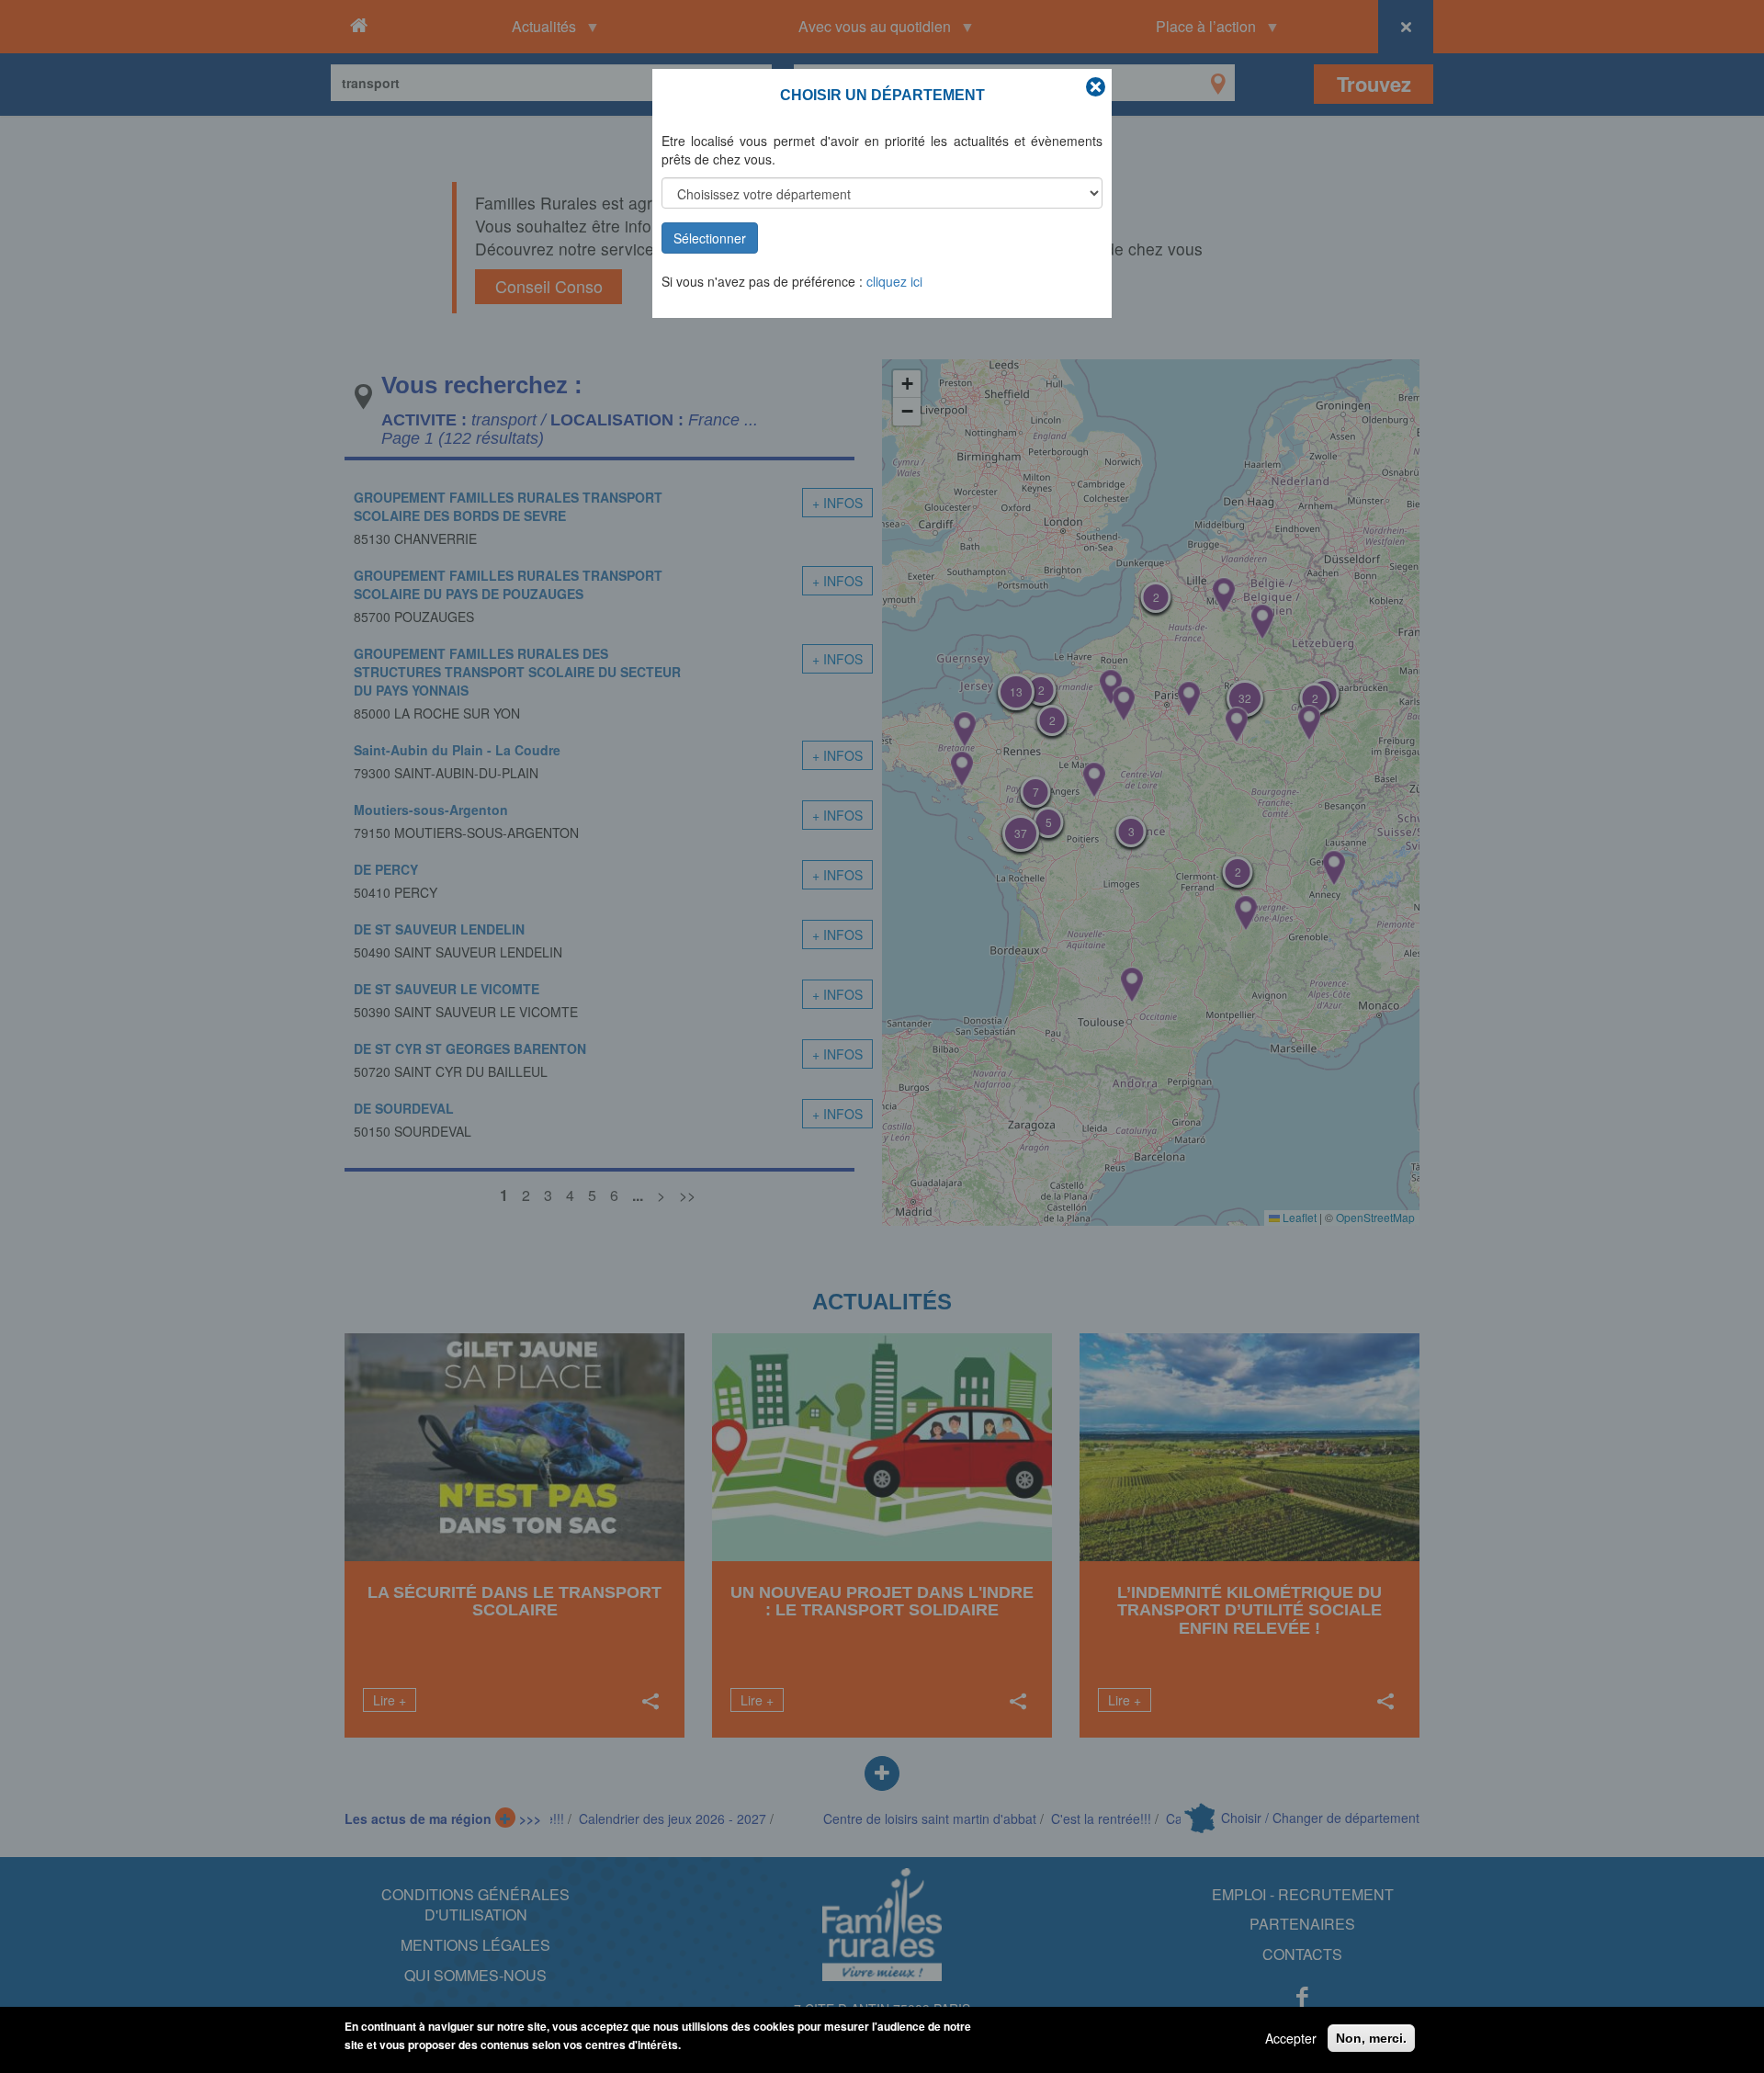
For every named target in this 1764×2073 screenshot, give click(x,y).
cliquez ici (894, 281)
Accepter (1291, 2038)
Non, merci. (1371, 2038)
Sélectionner (710, 238)
